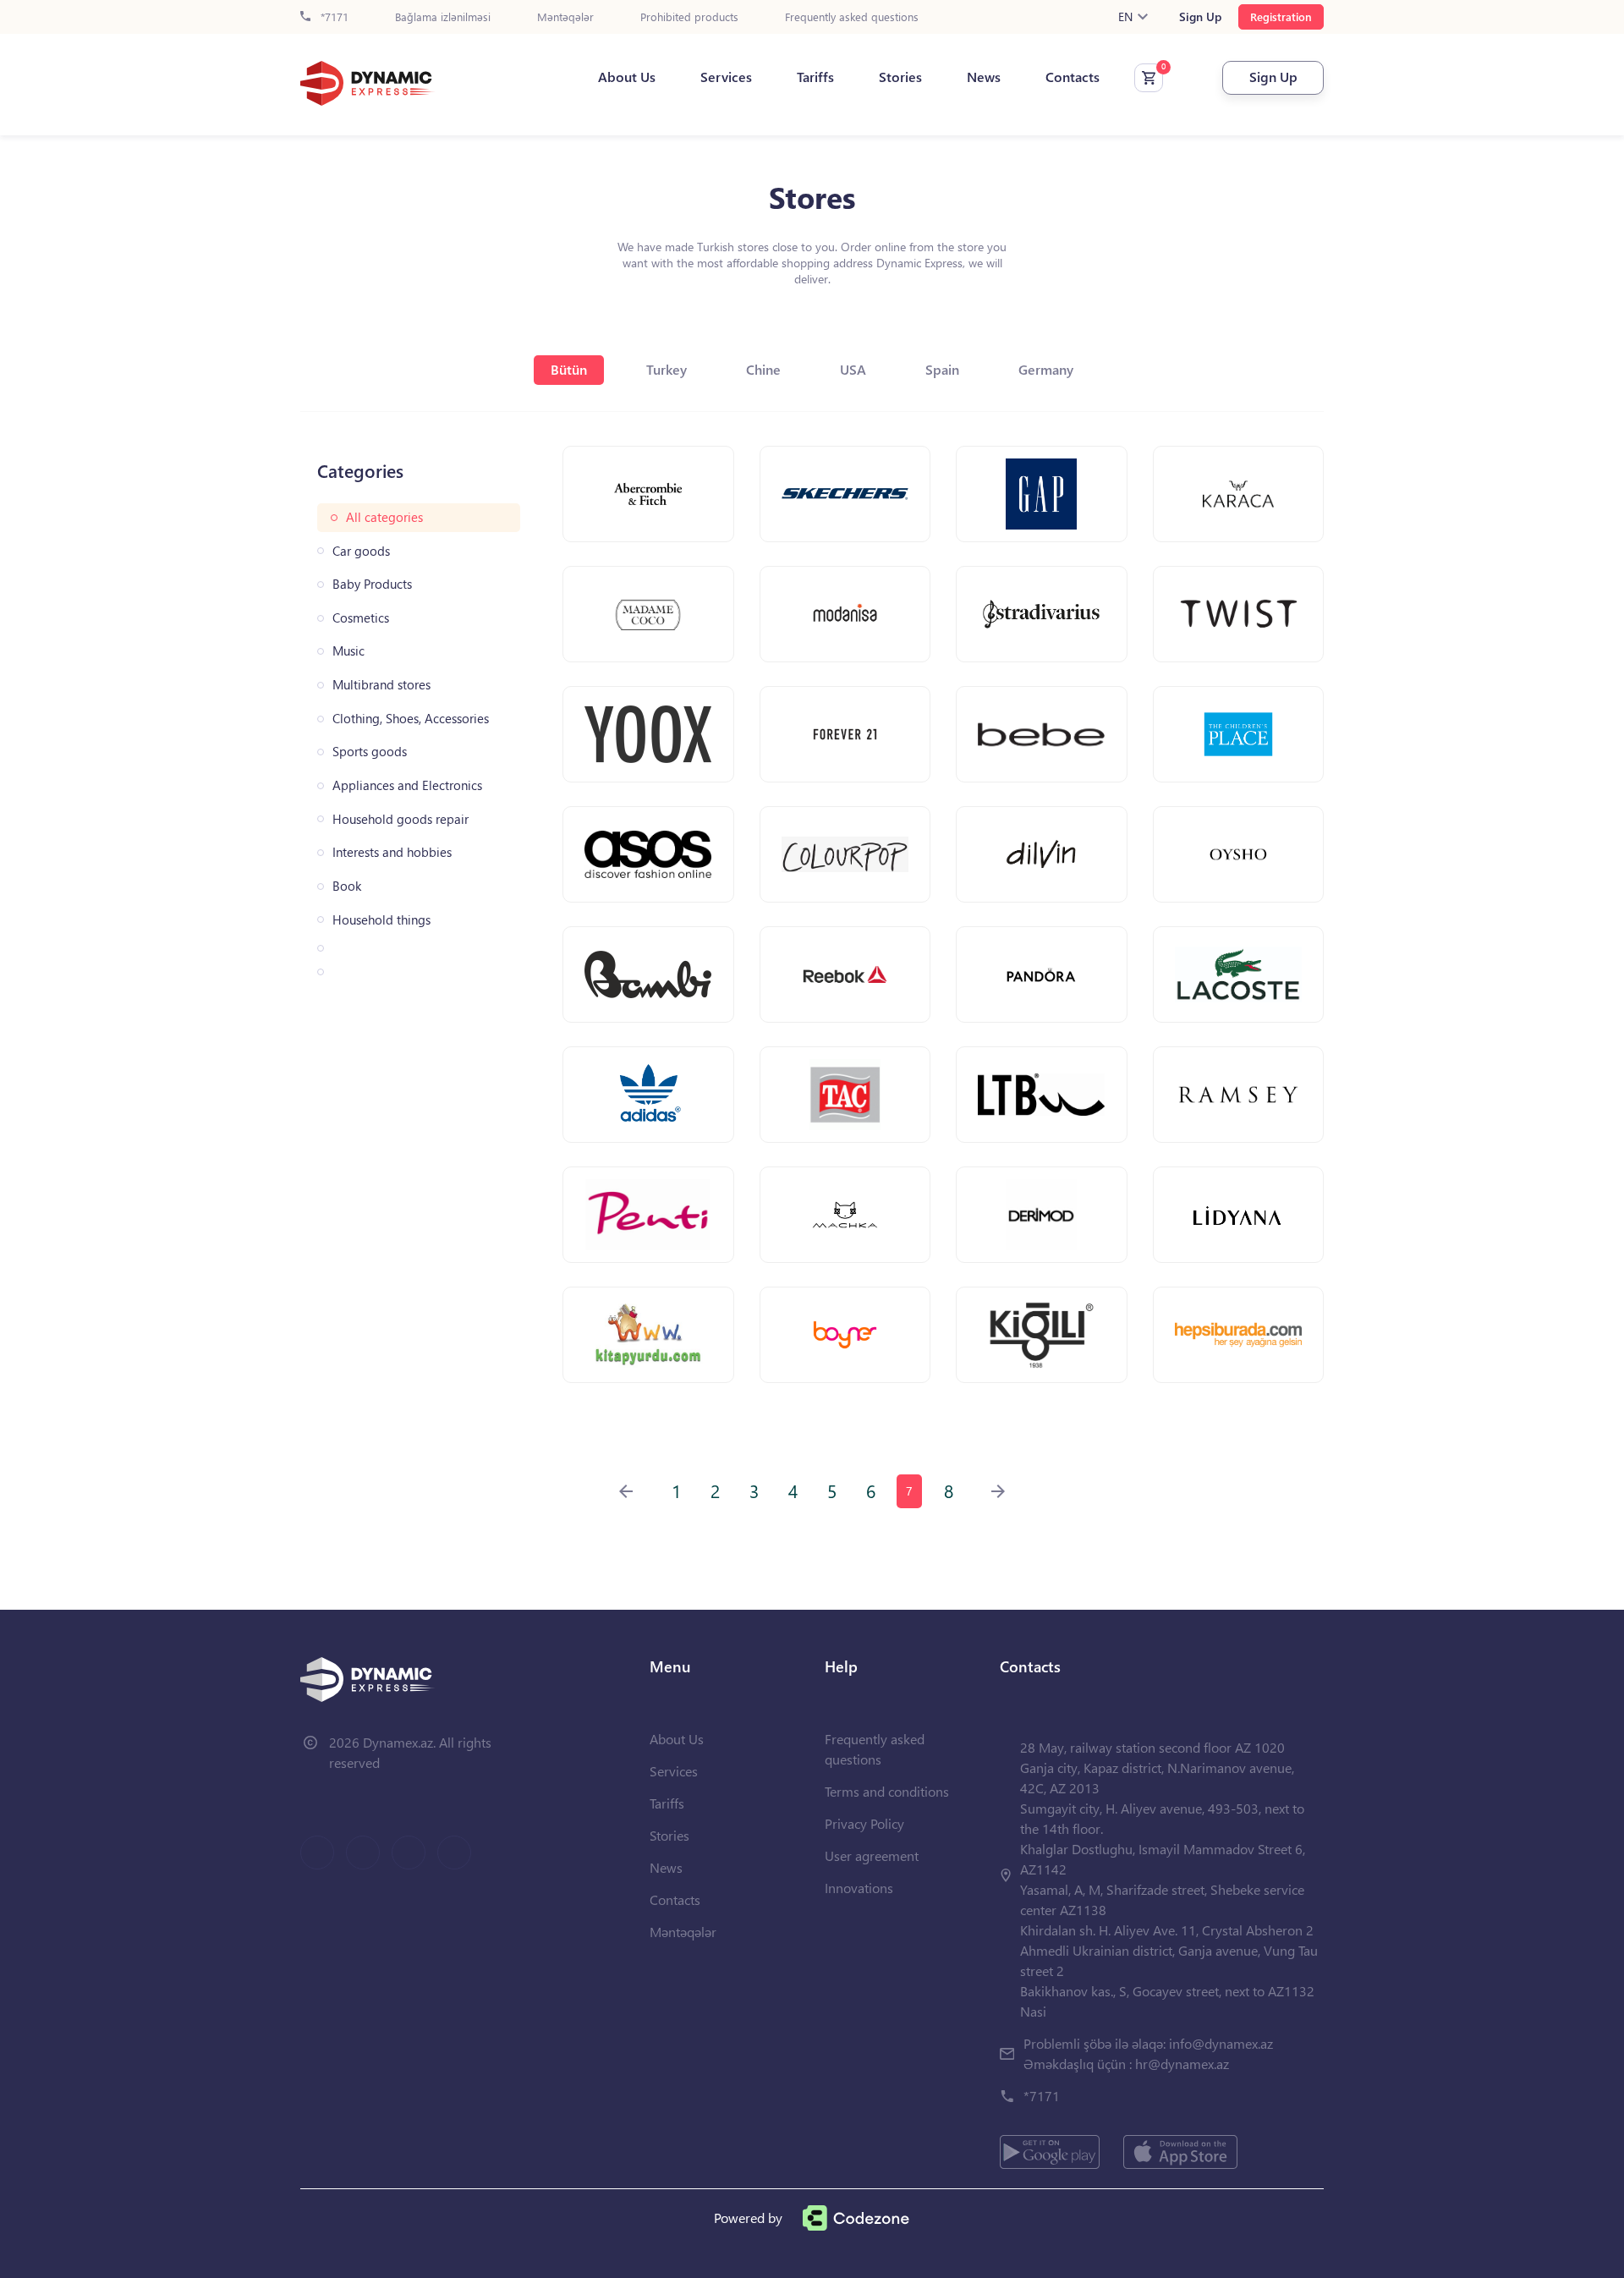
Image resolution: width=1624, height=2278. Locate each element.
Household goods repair (401, 819)
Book (347, 886)
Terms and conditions (887, 1791)
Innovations (859, 1888)
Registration (1281, 16)
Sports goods (370, 752)
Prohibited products (689, 17)
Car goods (361, 551)
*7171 (333, 17)
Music (348, 651)
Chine (763, 369)
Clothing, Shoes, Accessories (411, 719)
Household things (381, 920)
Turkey (667, 369)
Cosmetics (361, 618)
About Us (627, 77)
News (984, 77)
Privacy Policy (864, 1823)
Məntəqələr (565, 17)
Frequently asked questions (852, 17)
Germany (1046, 369)
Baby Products (372, 584)
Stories (900, 77)
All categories (384, 517)
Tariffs (815, 77)
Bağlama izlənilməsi (443, 17)
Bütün (569, 369)
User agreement (872, 1855)
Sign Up (1200, 17)
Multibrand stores (381, 685)
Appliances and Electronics (407, 785)
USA (853, 369)
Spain (942, 369)
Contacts (1073, 77)
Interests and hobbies (392, 852)
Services (726, 77)
